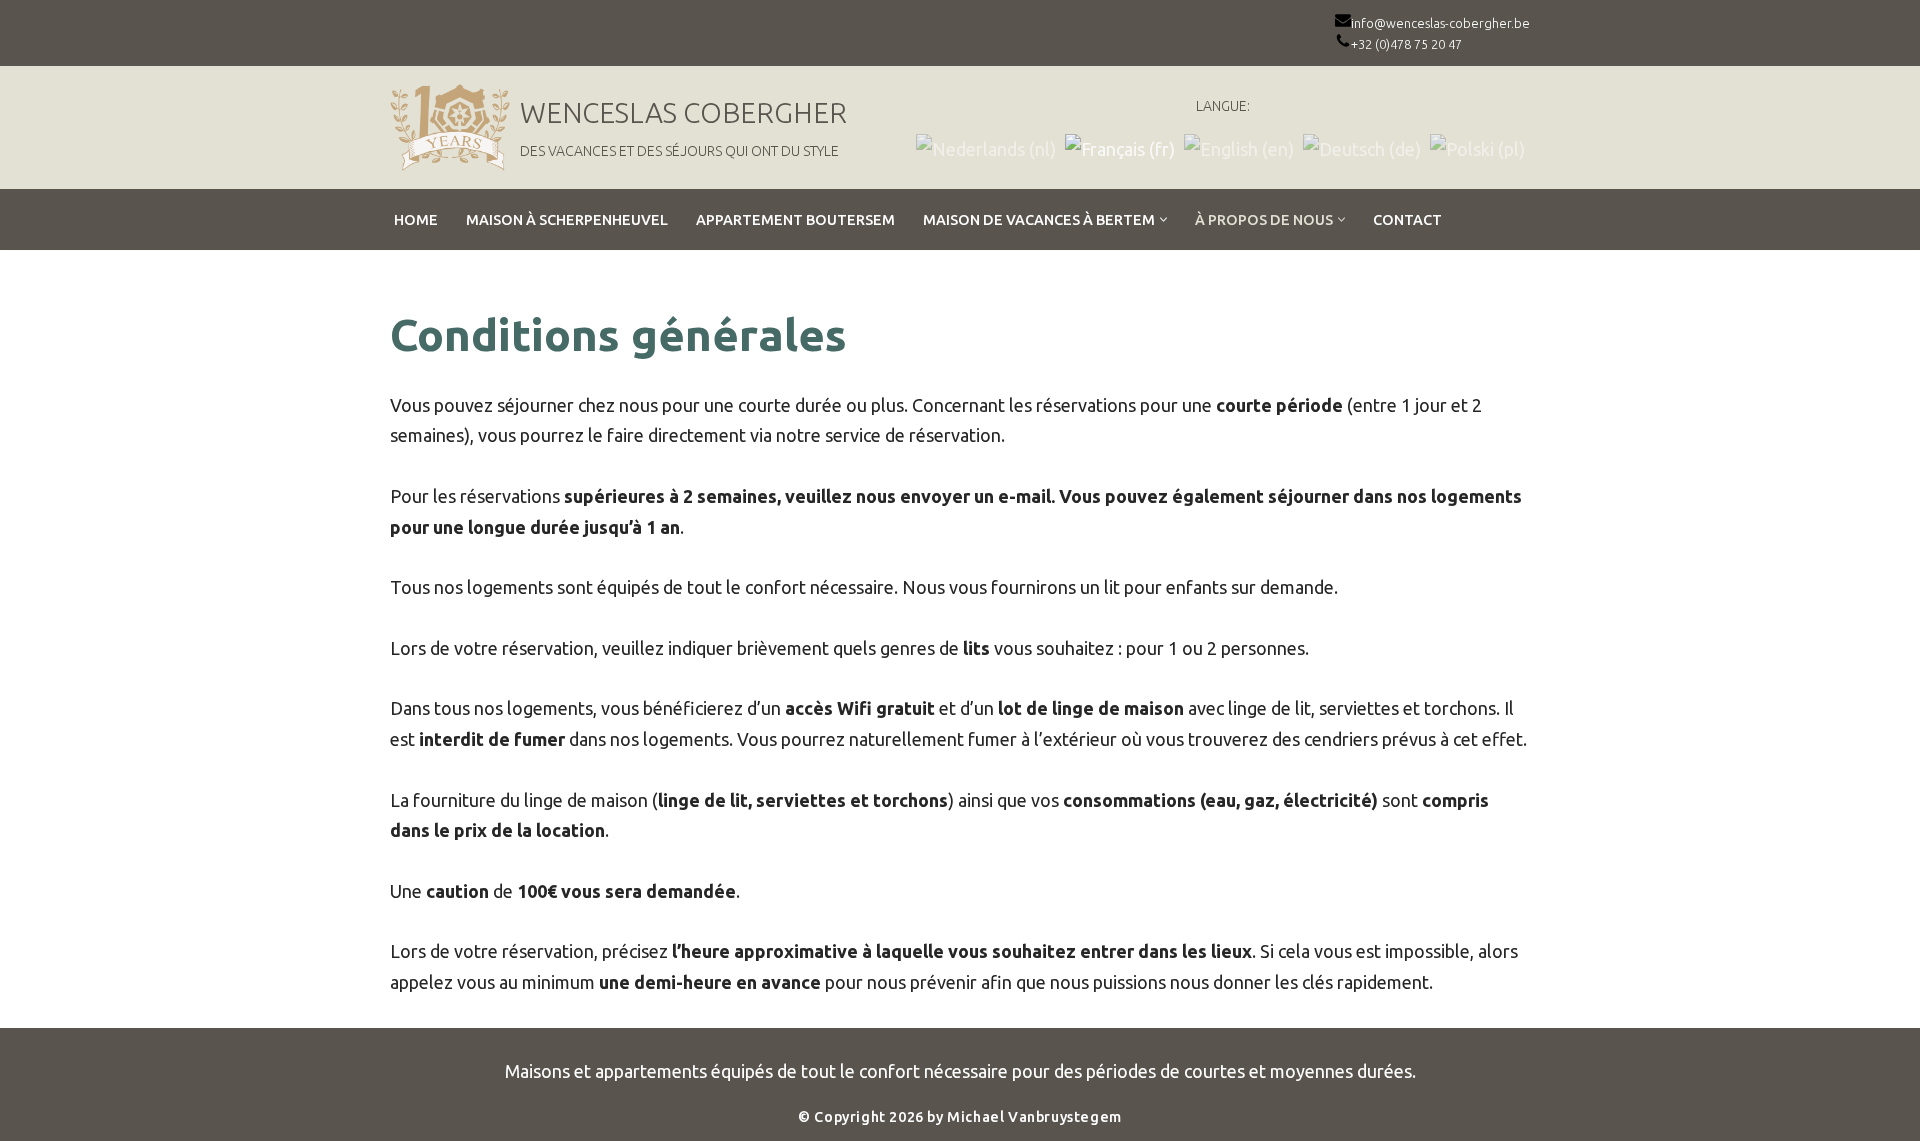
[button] (1163, 219)
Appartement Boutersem (795, 220)
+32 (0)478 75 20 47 (1406, 44)
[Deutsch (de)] (1362, 147)
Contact (1407, 220)
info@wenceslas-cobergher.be (1440, 23)
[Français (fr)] (1120, 147)
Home (416, 220)
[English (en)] (1239, 147)
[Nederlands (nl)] (986, 147)
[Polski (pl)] (1477, 147)
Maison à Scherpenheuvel (567, 220)
